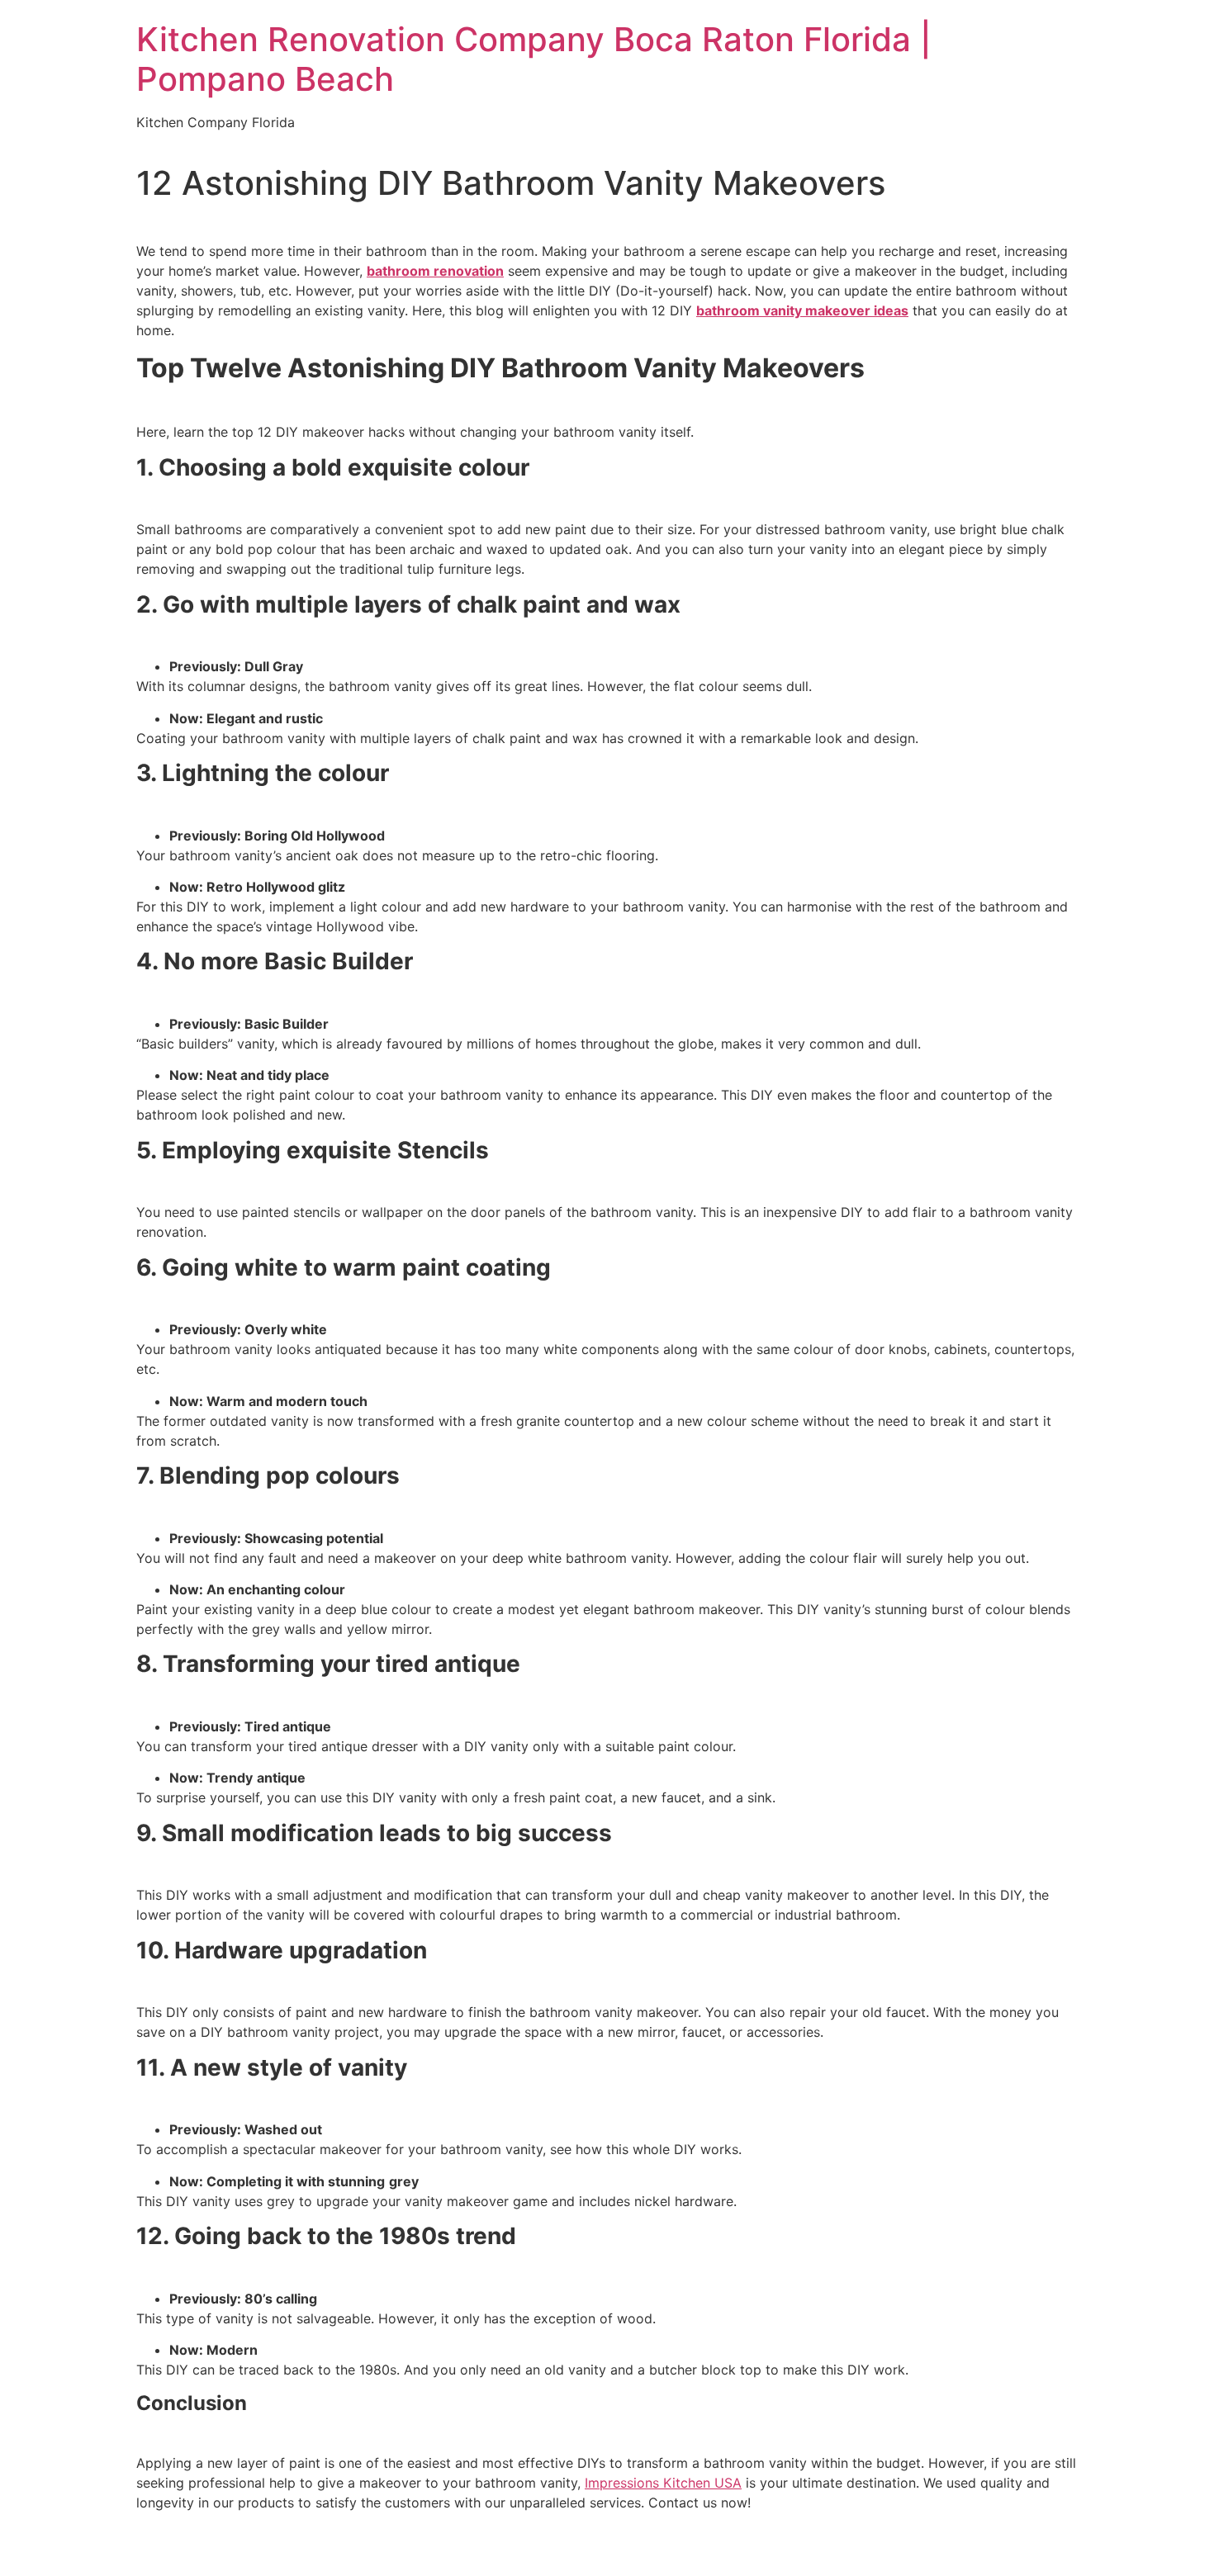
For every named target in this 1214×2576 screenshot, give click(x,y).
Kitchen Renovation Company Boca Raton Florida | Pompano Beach (534, 59)
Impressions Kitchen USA (663, 2483)
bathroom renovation (435, 271)
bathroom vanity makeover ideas (802, 310)
